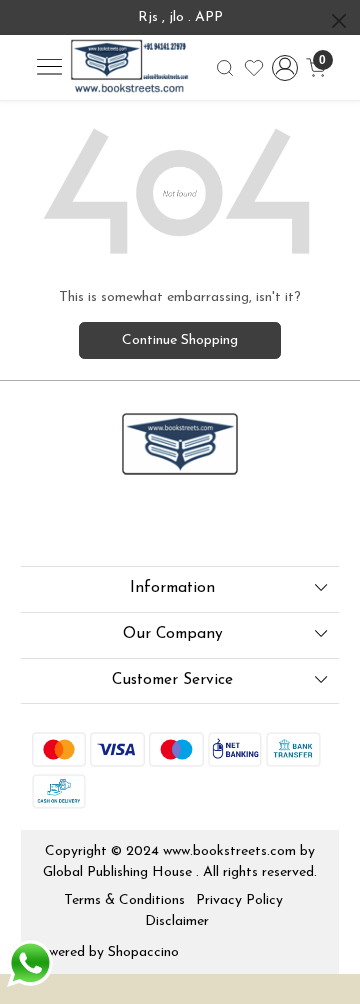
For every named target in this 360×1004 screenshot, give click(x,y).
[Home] (129, 68)
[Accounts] (285, 68)
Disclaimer (177, 921)
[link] (225, 67)
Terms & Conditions (124, 900)
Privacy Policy (239, 900)
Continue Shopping (180, 340)
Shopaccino (143, 952)
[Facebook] (45, 525)
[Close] (339, 21)
